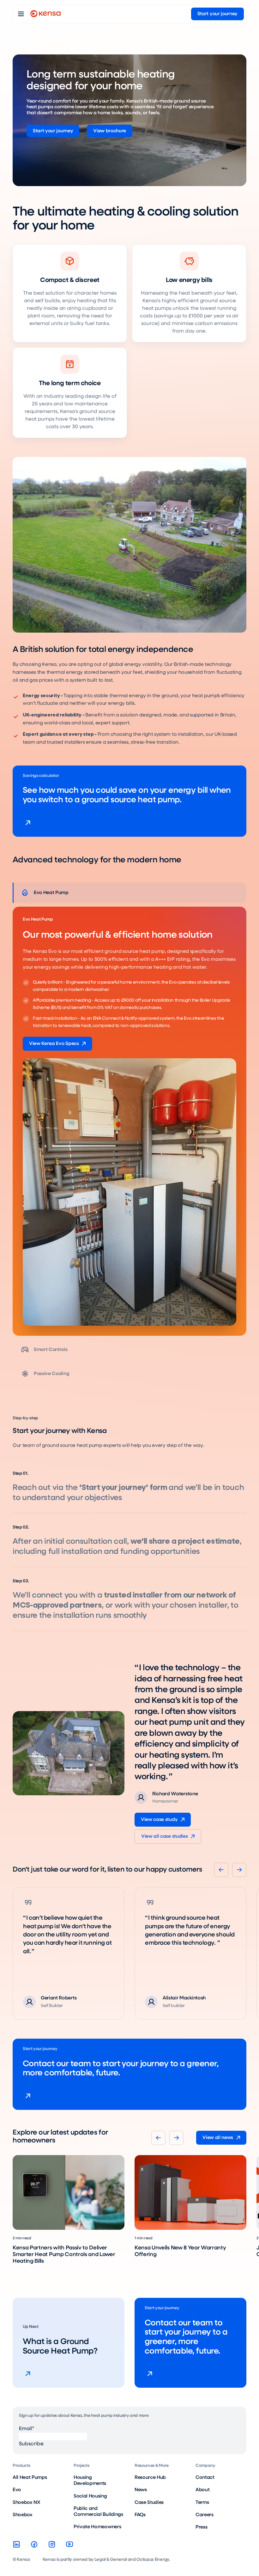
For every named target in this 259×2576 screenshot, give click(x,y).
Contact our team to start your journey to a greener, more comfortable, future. (121, 2069)
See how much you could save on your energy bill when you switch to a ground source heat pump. (127, 795)
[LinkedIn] (16, 2544)
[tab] (129, 893)
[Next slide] (239, 1870)
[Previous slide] (221, 1870)
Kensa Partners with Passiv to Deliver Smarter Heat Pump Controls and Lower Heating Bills (64, 2254)
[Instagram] (52, 2544)
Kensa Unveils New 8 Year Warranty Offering (180, 2251)
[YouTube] (69, 2544)
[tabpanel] (129, 1121)
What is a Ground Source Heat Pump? (60, 2347)
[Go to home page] (45, 14)
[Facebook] (34, 2544)
